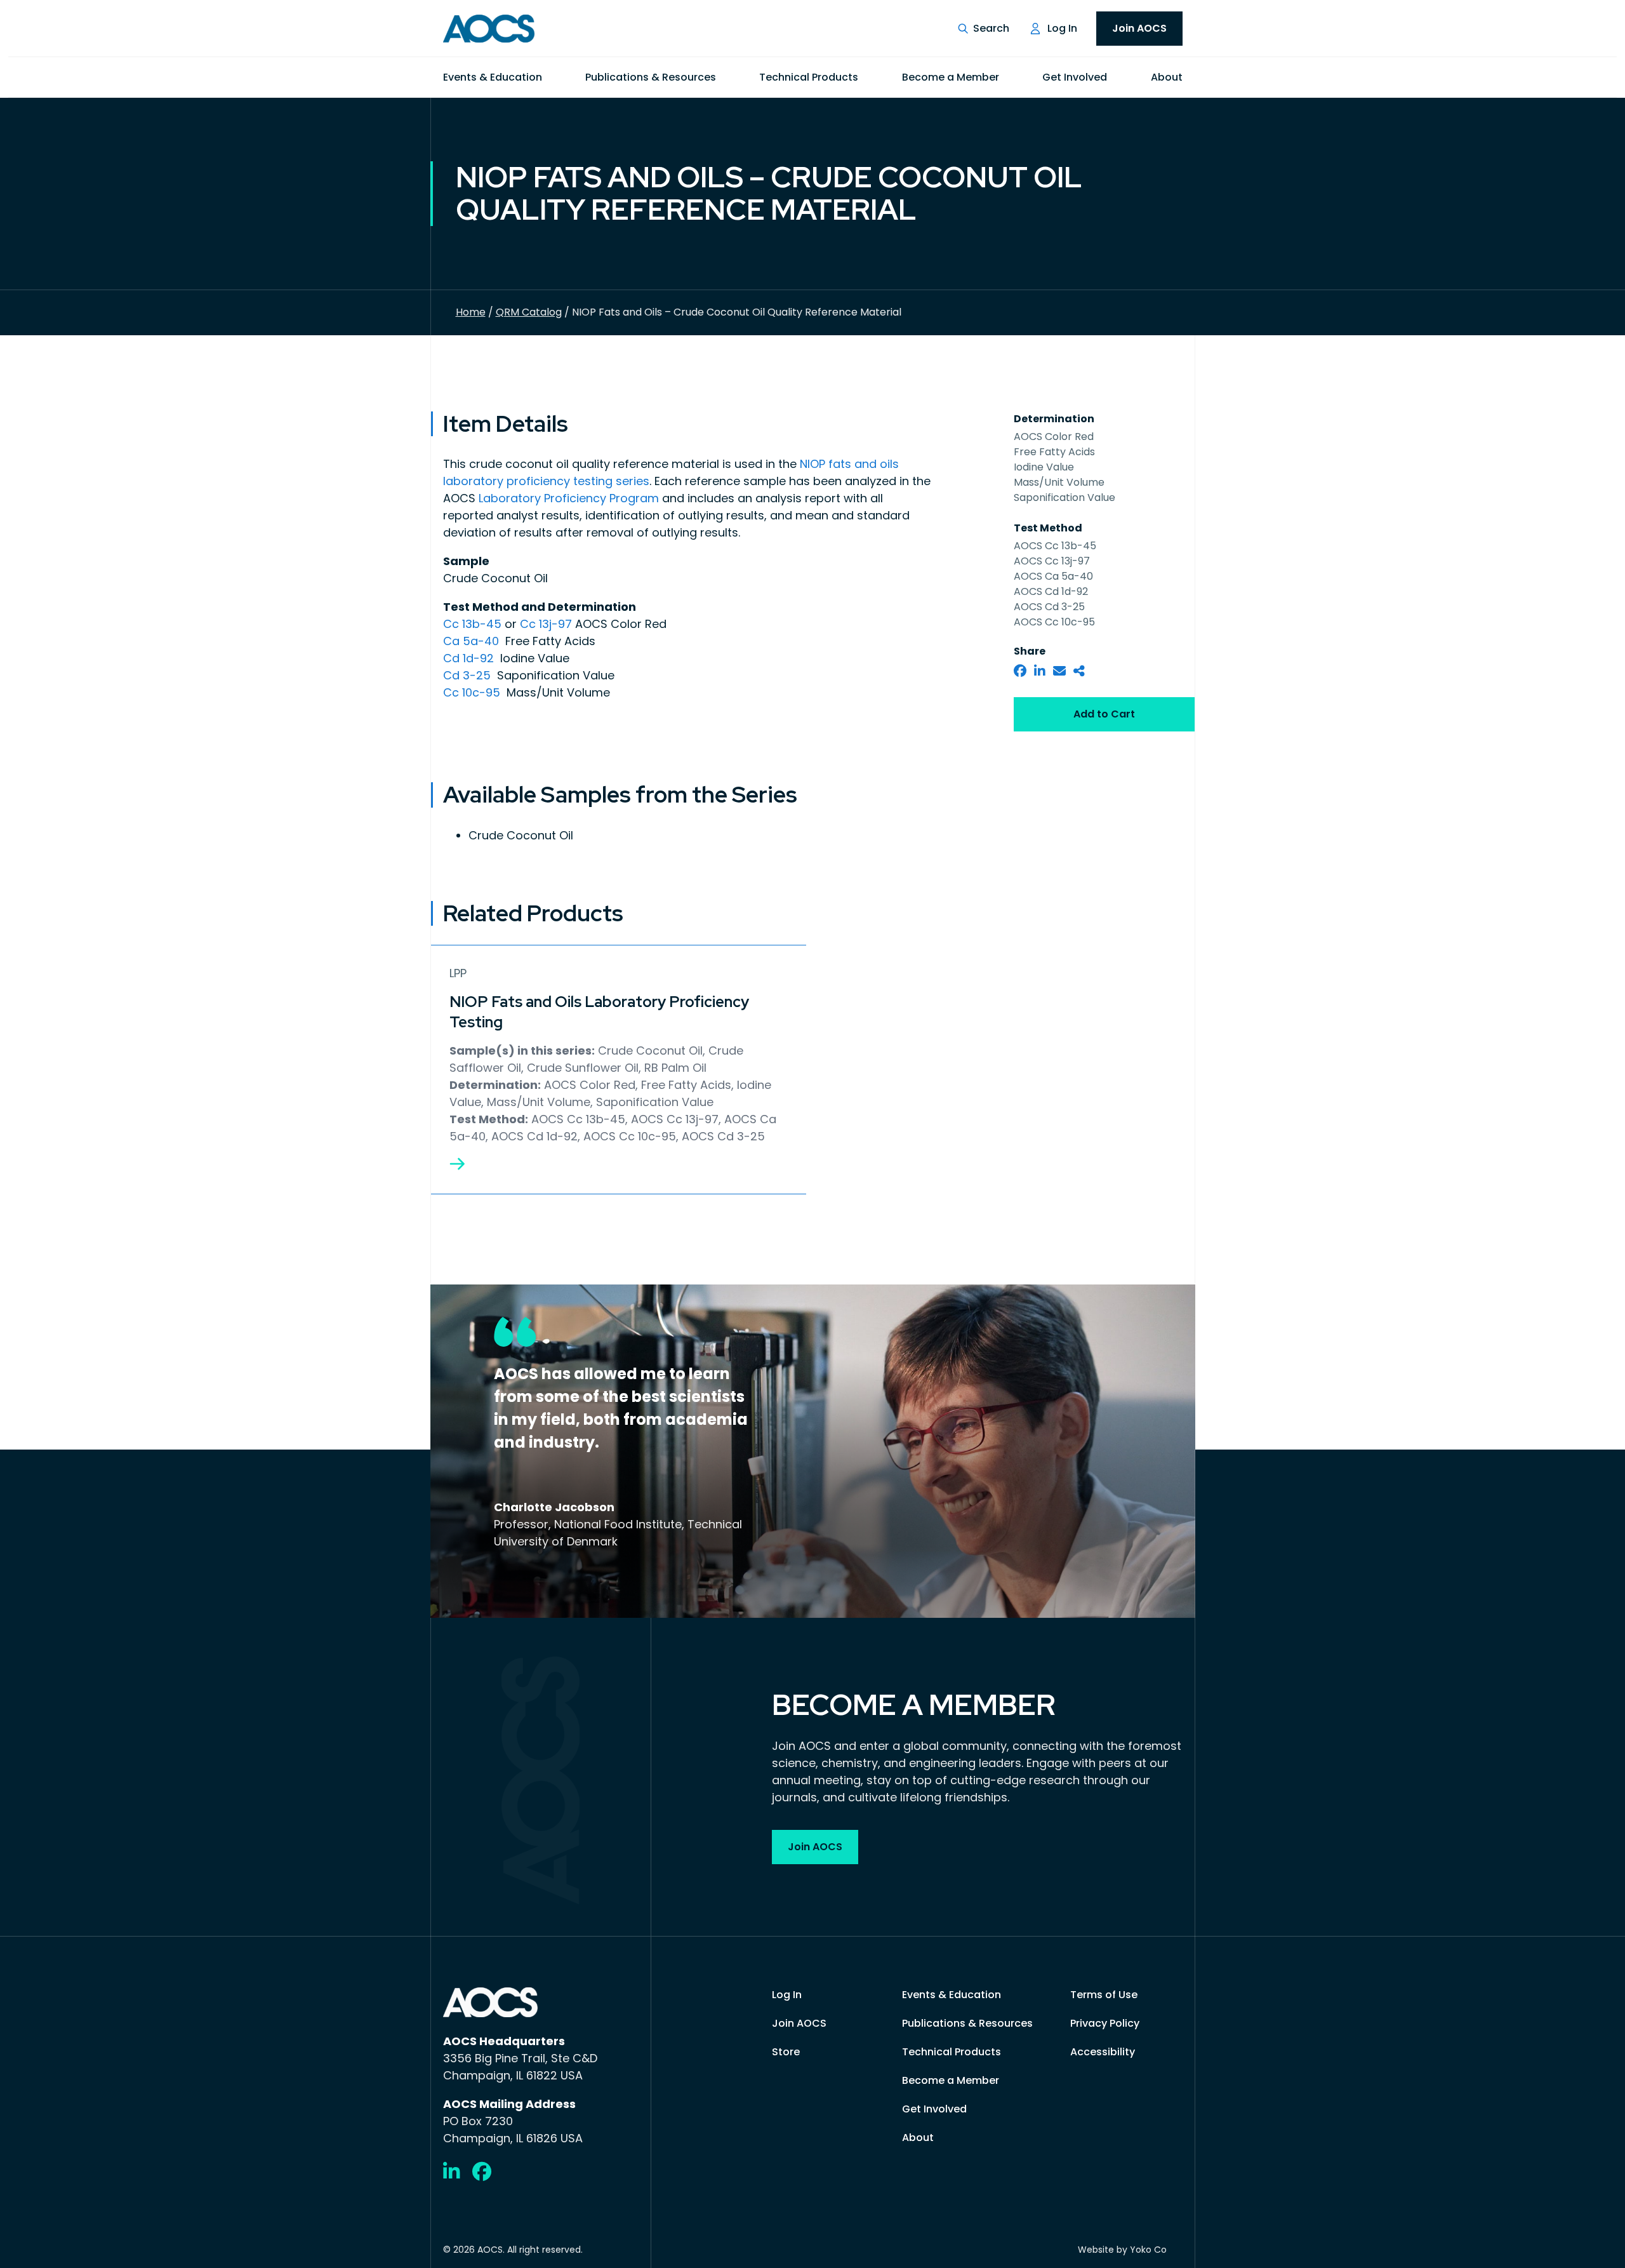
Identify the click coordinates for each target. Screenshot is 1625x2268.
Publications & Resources (651, 77)
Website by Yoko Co (1122, 2250)
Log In (1062, 28)
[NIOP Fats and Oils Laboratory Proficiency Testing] (457, 1164)
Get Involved (1075, 77)
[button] (984, 29)
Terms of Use (1104, 1995)
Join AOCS (1139, 28)
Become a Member (951, 77)
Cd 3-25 (468, 675)
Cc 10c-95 (473, 692)
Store (786, 2052)
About (1167, 77)
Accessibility (1103, 2052)
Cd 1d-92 (470, 658)
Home (471, 312)
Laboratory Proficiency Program (569, 498)
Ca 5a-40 (473, 641)
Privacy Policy (1105, 2023)
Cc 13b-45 (474, 624)
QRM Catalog (529, 312)
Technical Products (809, 77)
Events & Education (493, 77)
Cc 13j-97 (546, 624)
